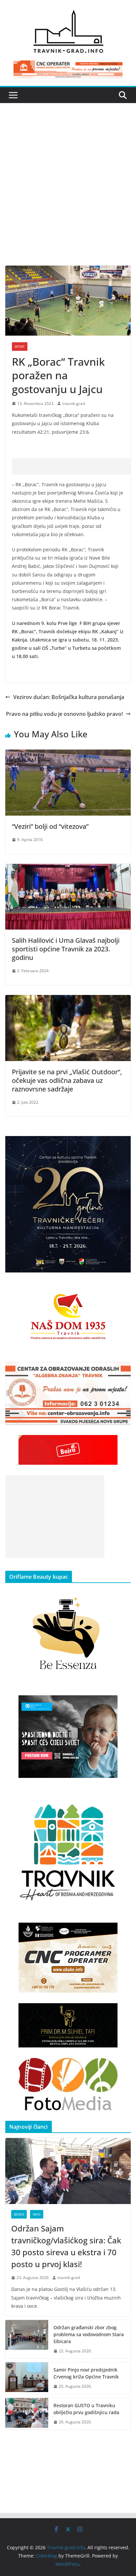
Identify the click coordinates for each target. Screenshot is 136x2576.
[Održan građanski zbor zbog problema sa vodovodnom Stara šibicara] (27, 2339)
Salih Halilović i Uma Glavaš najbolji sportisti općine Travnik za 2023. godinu (66, 949)
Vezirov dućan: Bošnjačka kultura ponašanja (69, 697)
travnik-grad (74, 404)
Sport (20, 347)
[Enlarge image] (122, 1145)
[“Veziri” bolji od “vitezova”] (68, 754)
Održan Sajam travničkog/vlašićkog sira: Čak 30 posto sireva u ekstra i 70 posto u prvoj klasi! (66, 2246)
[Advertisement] (68, 194)
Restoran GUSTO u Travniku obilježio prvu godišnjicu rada (86, 2409)
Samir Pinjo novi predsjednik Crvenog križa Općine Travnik (86, 2373)
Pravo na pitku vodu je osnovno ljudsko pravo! (64, 714)
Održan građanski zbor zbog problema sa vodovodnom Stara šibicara (89, 2334)
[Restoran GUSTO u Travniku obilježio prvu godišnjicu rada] (27, 2414)
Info (37, 2214)
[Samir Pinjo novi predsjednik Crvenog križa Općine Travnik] (27, 2378)
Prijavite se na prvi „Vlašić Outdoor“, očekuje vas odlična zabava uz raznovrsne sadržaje (67, 1080)
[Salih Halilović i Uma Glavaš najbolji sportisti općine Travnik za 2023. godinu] (68, 868)
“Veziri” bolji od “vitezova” (50, 826)
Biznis (19, 2214)
